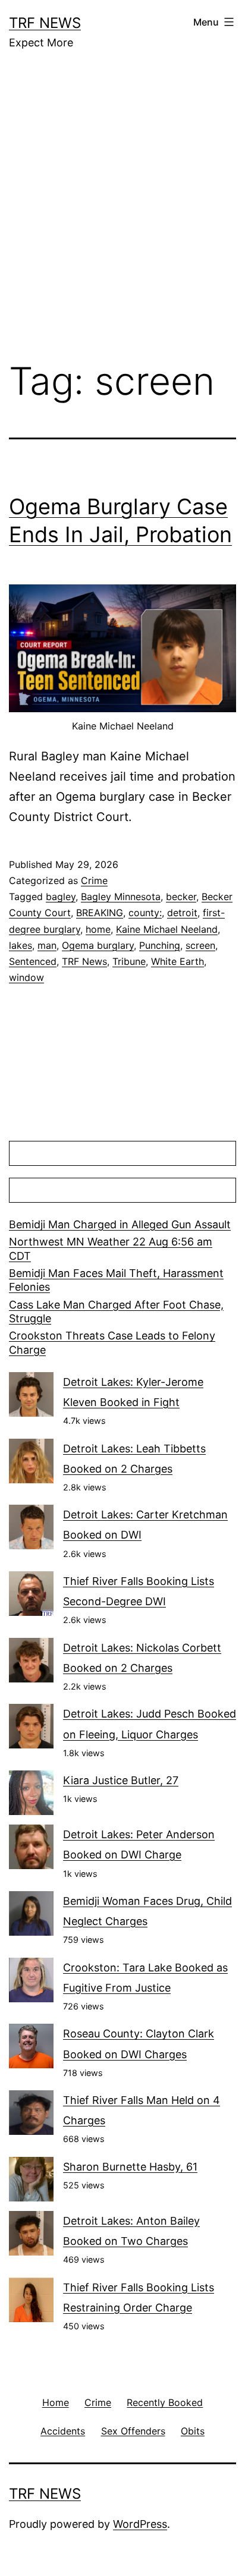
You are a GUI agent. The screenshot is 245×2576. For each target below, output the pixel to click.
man (47, 945)
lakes (21, 945)
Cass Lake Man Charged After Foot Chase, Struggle (116, 1311)
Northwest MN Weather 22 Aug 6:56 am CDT (111, 1248)
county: (145, 913)
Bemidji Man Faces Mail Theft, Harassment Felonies (116, 1280)
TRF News (45, 23)
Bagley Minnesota (121, 897)
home (98, 929)
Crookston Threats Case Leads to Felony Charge (112, 1342)
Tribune (129, 961)
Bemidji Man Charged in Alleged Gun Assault (120, 1224)
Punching (160, 945)
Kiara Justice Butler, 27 (121, 1780)
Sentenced (33, 961)
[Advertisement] (122, 214)
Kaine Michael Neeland (167, 929)
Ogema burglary (98, 945)
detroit (182, 913)
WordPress (140, 2524)
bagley (61, 897)
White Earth (178, 961)
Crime (94, 880)
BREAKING (100, 913)
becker (181, 897)
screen (200, 945)
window (26, 977)
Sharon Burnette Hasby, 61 (130, 2167)
